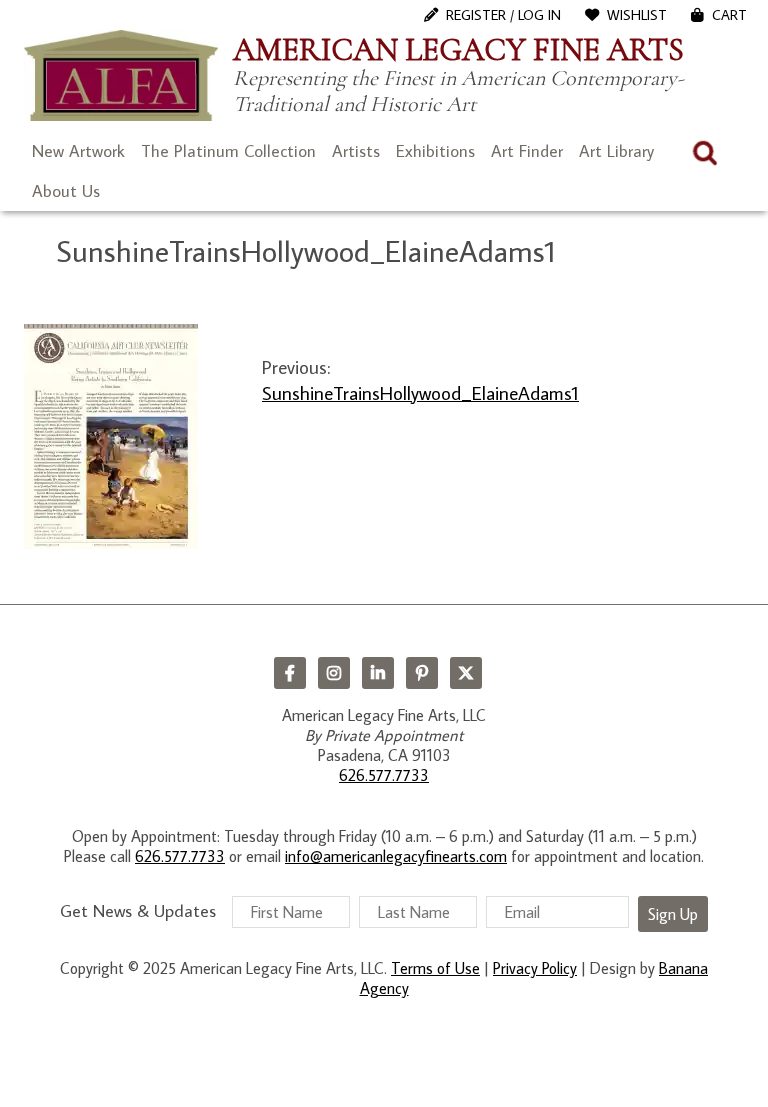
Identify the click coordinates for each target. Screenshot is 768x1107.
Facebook (290, 673)
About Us (66, 191)
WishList (637, 15)
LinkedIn (378, 673)
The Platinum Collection (228, 151)
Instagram (334, 673)
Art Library (616, 151)
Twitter (466, 673)
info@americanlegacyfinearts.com (396, 856)
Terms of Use (435, 968)
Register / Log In (503, 15)
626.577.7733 (384, 775)
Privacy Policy (535, 968)
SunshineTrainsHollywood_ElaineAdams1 (420, 392)
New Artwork (78, 151)
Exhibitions (435, 151)
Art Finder (527, 151)
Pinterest (422, 673)
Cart (729, 15)
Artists (356, 151)
